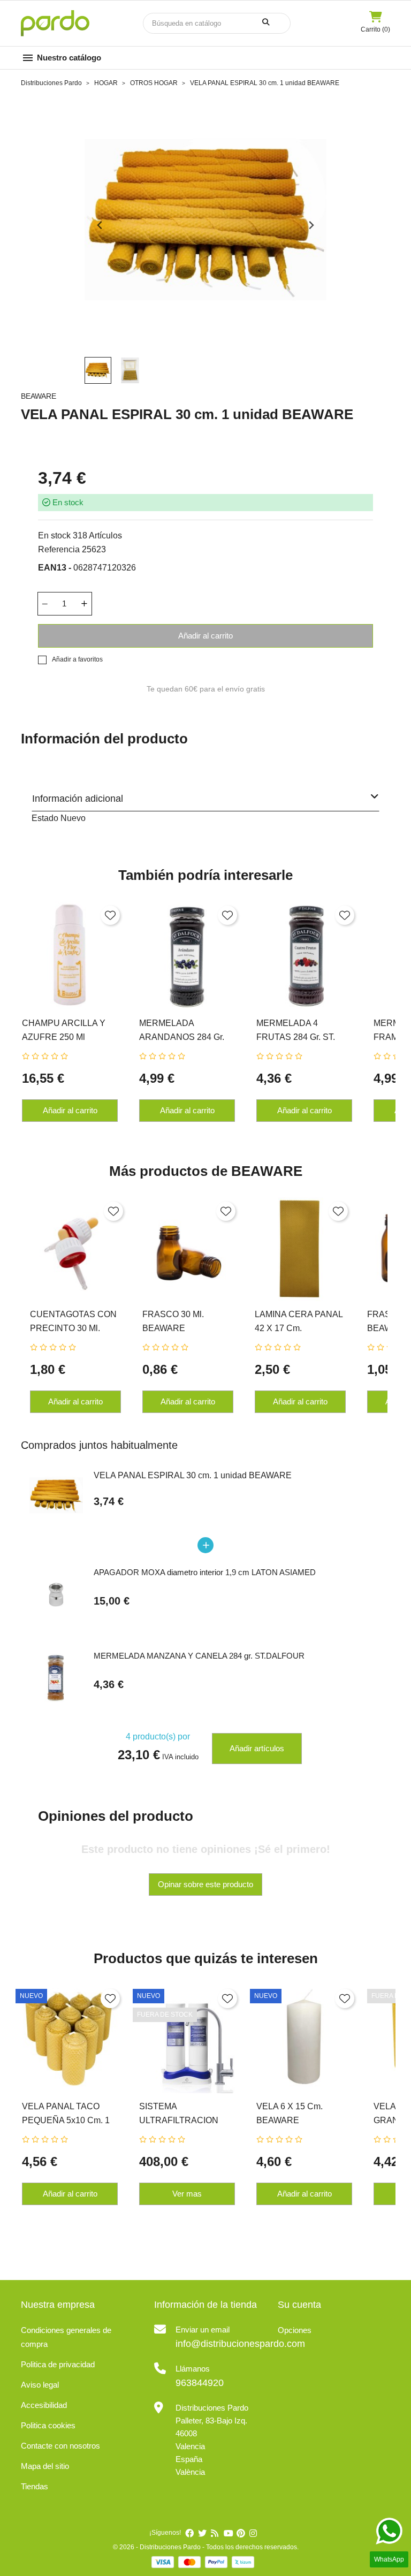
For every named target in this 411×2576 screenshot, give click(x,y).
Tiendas (35, 2486)
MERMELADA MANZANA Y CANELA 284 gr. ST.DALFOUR (199, 1656)
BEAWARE (39, 396)
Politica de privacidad (58, 2364)
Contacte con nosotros (60, 2446)
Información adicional (78, 799)
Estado (45, 818)
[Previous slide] (100, 225)
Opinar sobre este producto (205, 1884)
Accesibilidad (44, 2405)
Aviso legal (40, 2385)
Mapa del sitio (45, 2466)
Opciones (295, 2330)
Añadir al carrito (205, 636)
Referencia (59, 549)
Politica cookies (48, 2425)
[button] (98, 370)
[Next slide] (311, 225)
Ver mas (187, 2194)
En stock (54, 535)
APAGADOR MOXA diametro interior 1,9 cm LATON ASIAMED (205, 1572)
